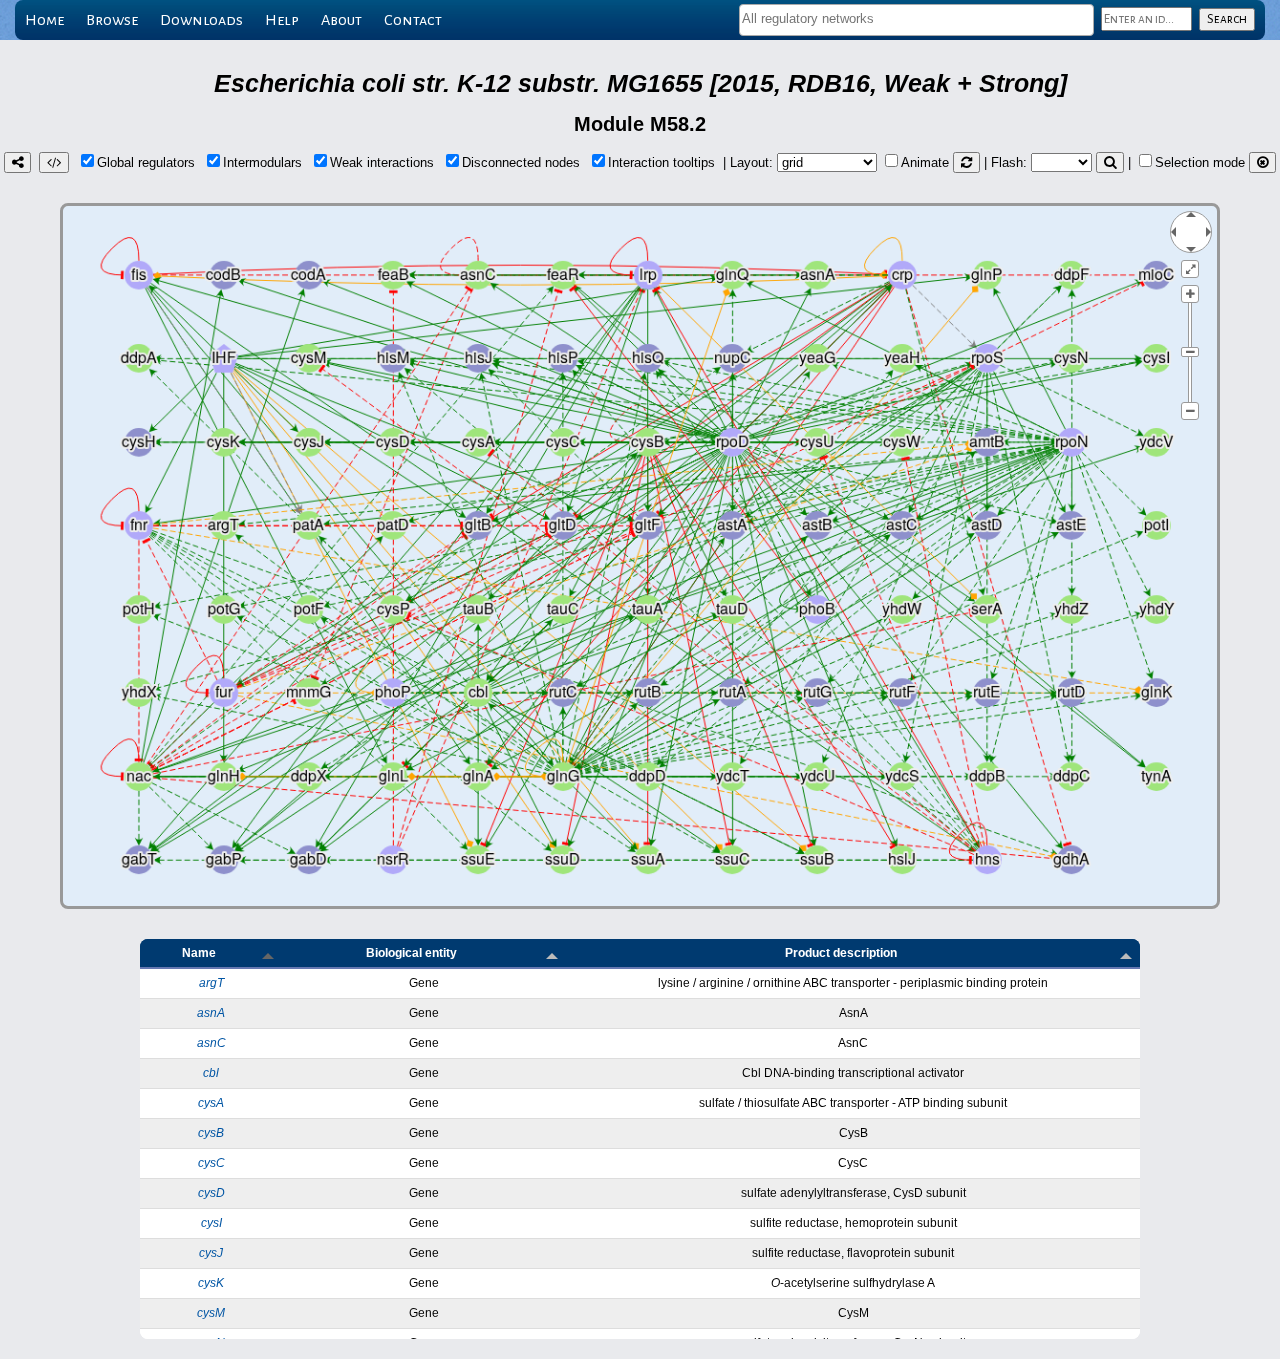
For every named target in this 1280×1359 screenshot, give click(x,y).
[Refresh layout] (966, 162)
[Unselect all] (1262, 162)
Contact (413, 20)
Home (44, 20)
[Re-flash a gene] (1110, 162)
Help (282, 20)
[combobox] (916, 20)
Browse (112, 20)
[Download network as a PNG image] (17, 162)
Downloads (201, 20)
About (341, 20)
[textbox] (916, 18)
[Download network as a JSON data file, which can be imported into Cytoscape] (54, 162)
